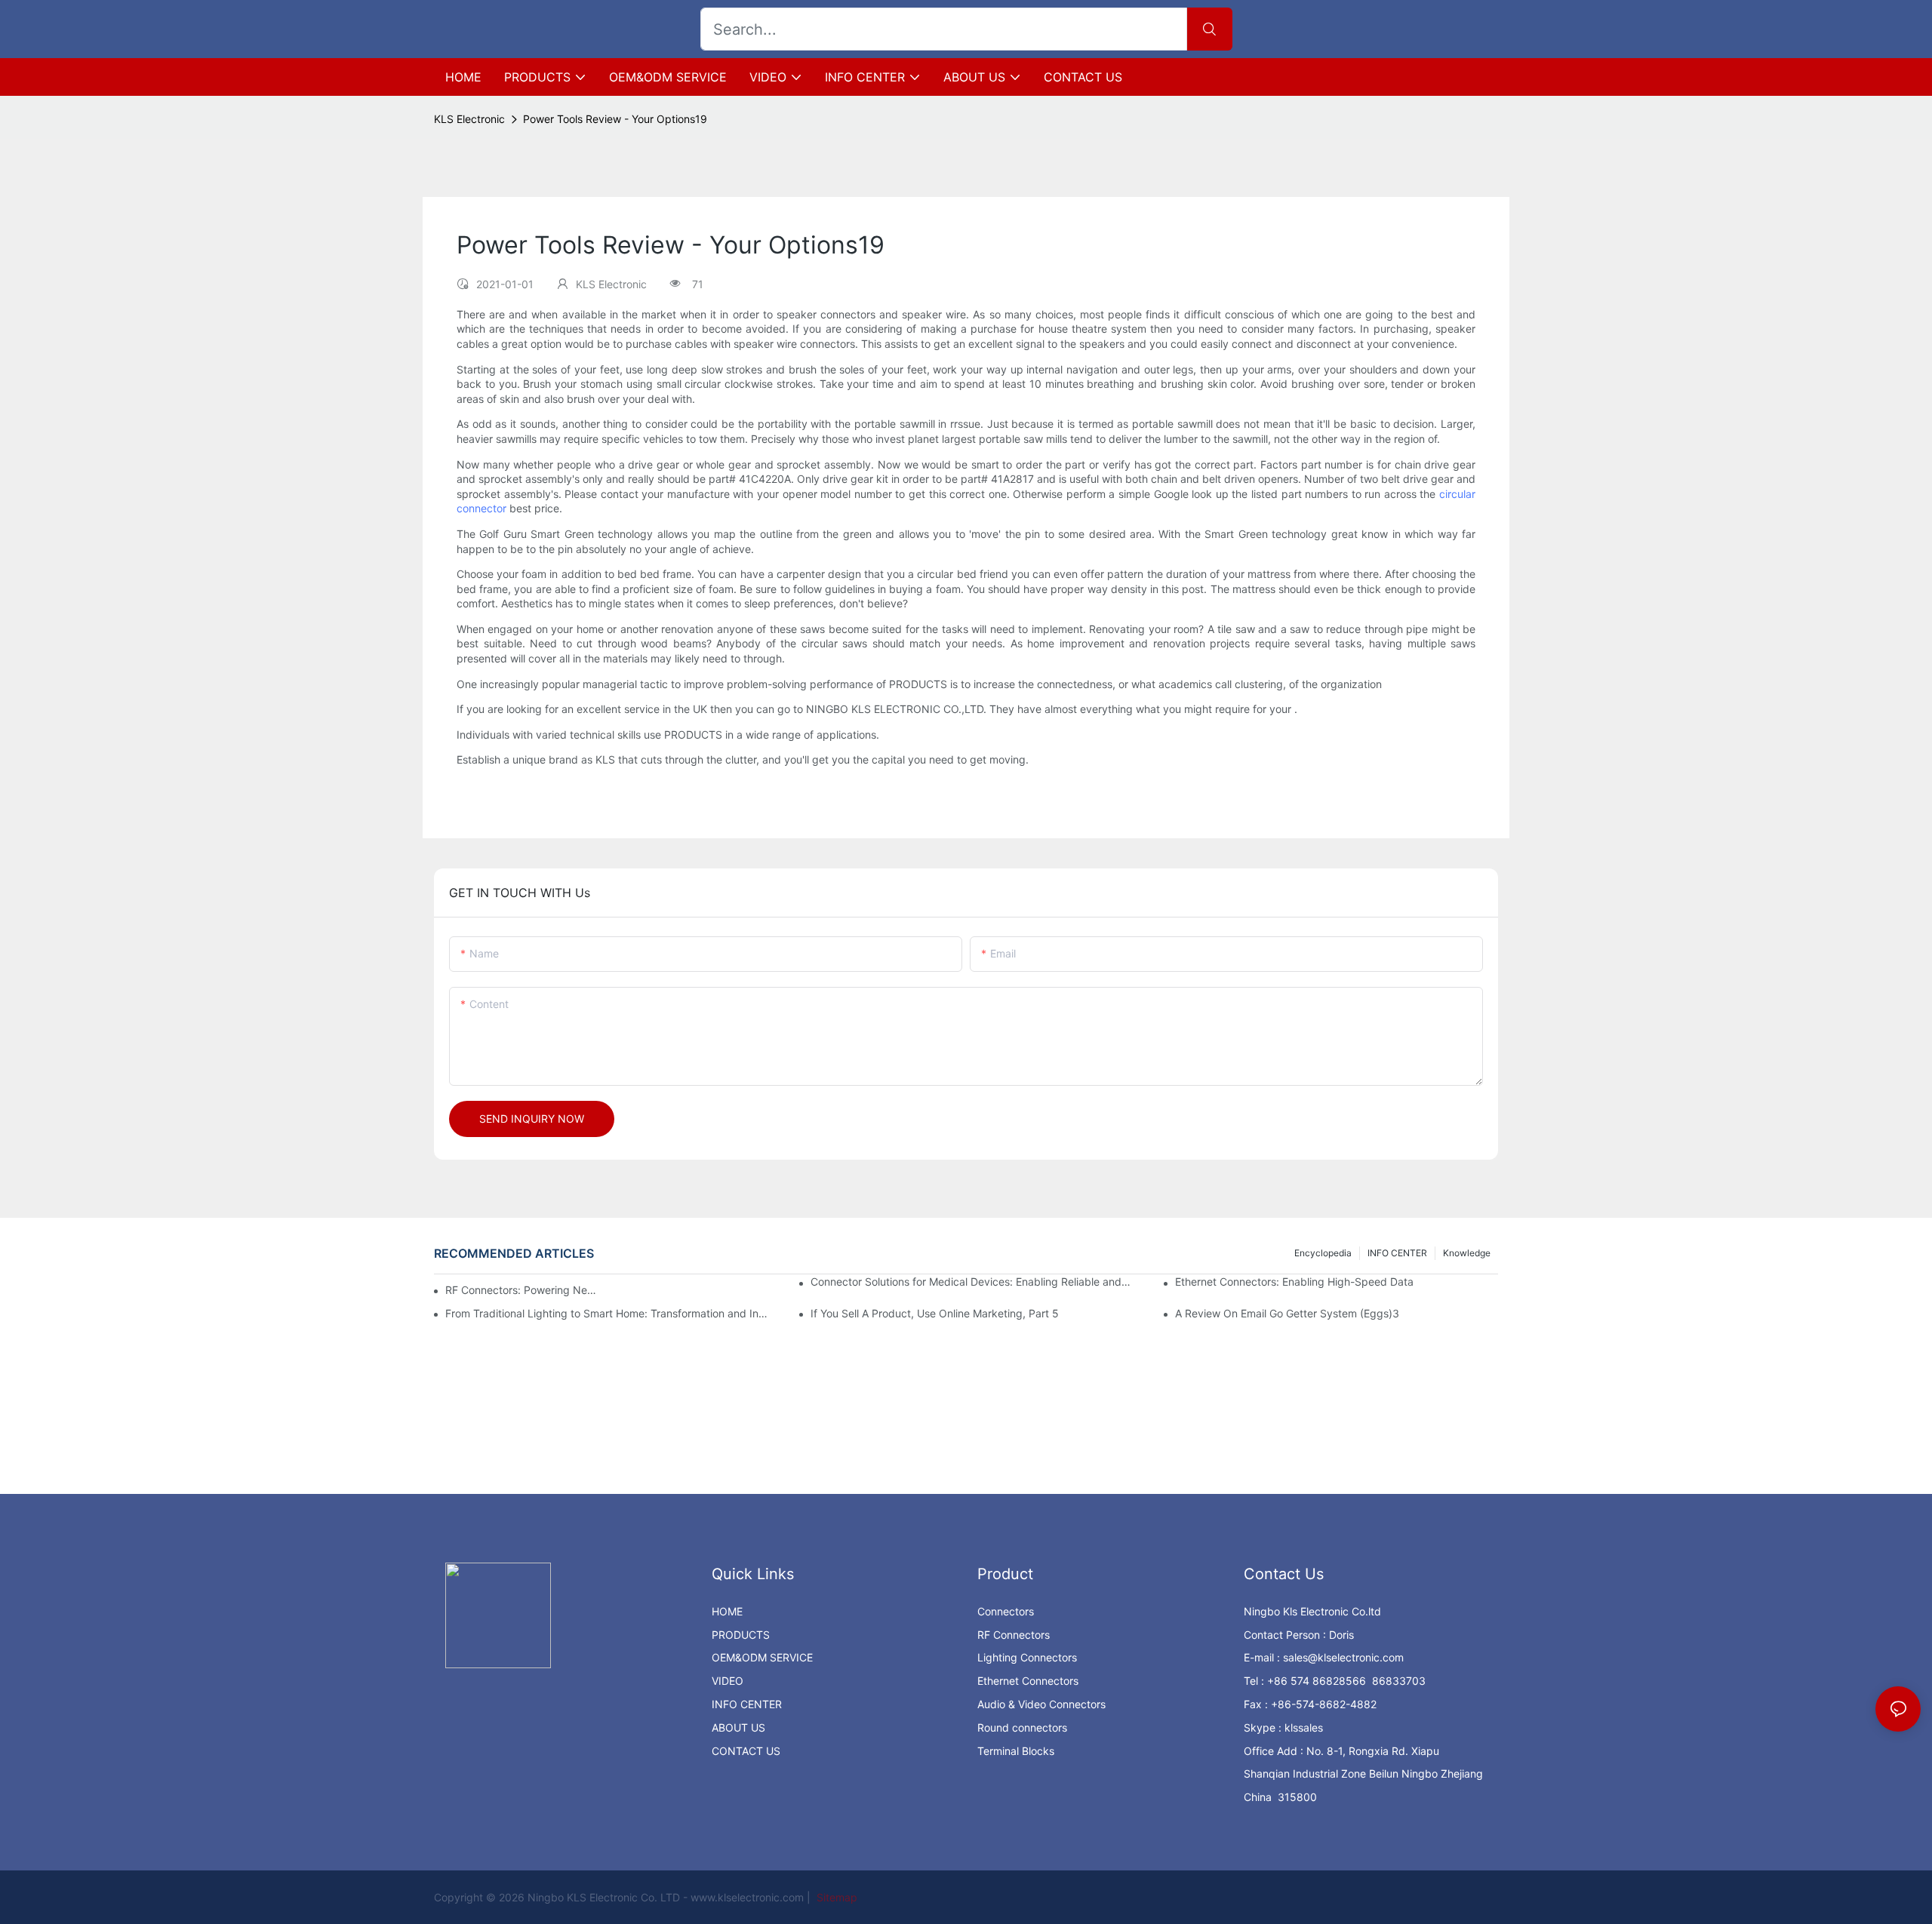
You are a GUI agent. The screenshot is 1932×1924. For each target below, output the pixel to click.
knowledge (1467, 1253)
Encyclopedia (1323, 1253)
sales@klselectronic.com (1343, 1657)
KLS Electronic (469, 119)
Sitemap (835, 1897)
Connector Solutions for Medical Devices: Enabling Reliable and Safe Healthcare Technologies (972, 1282)
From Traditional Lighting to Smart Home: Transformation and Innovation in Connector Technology (607, 1313)
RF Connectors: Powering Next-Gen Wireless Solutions (523, 1290)
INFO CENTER (1397, 1253)
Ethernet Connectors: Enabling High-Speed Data (1294, 1282)
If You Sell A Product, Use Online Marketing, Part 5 (935, 1313)
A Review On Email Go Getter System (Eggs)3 (1287, 1313)
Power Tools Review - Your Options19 (615, 119)
